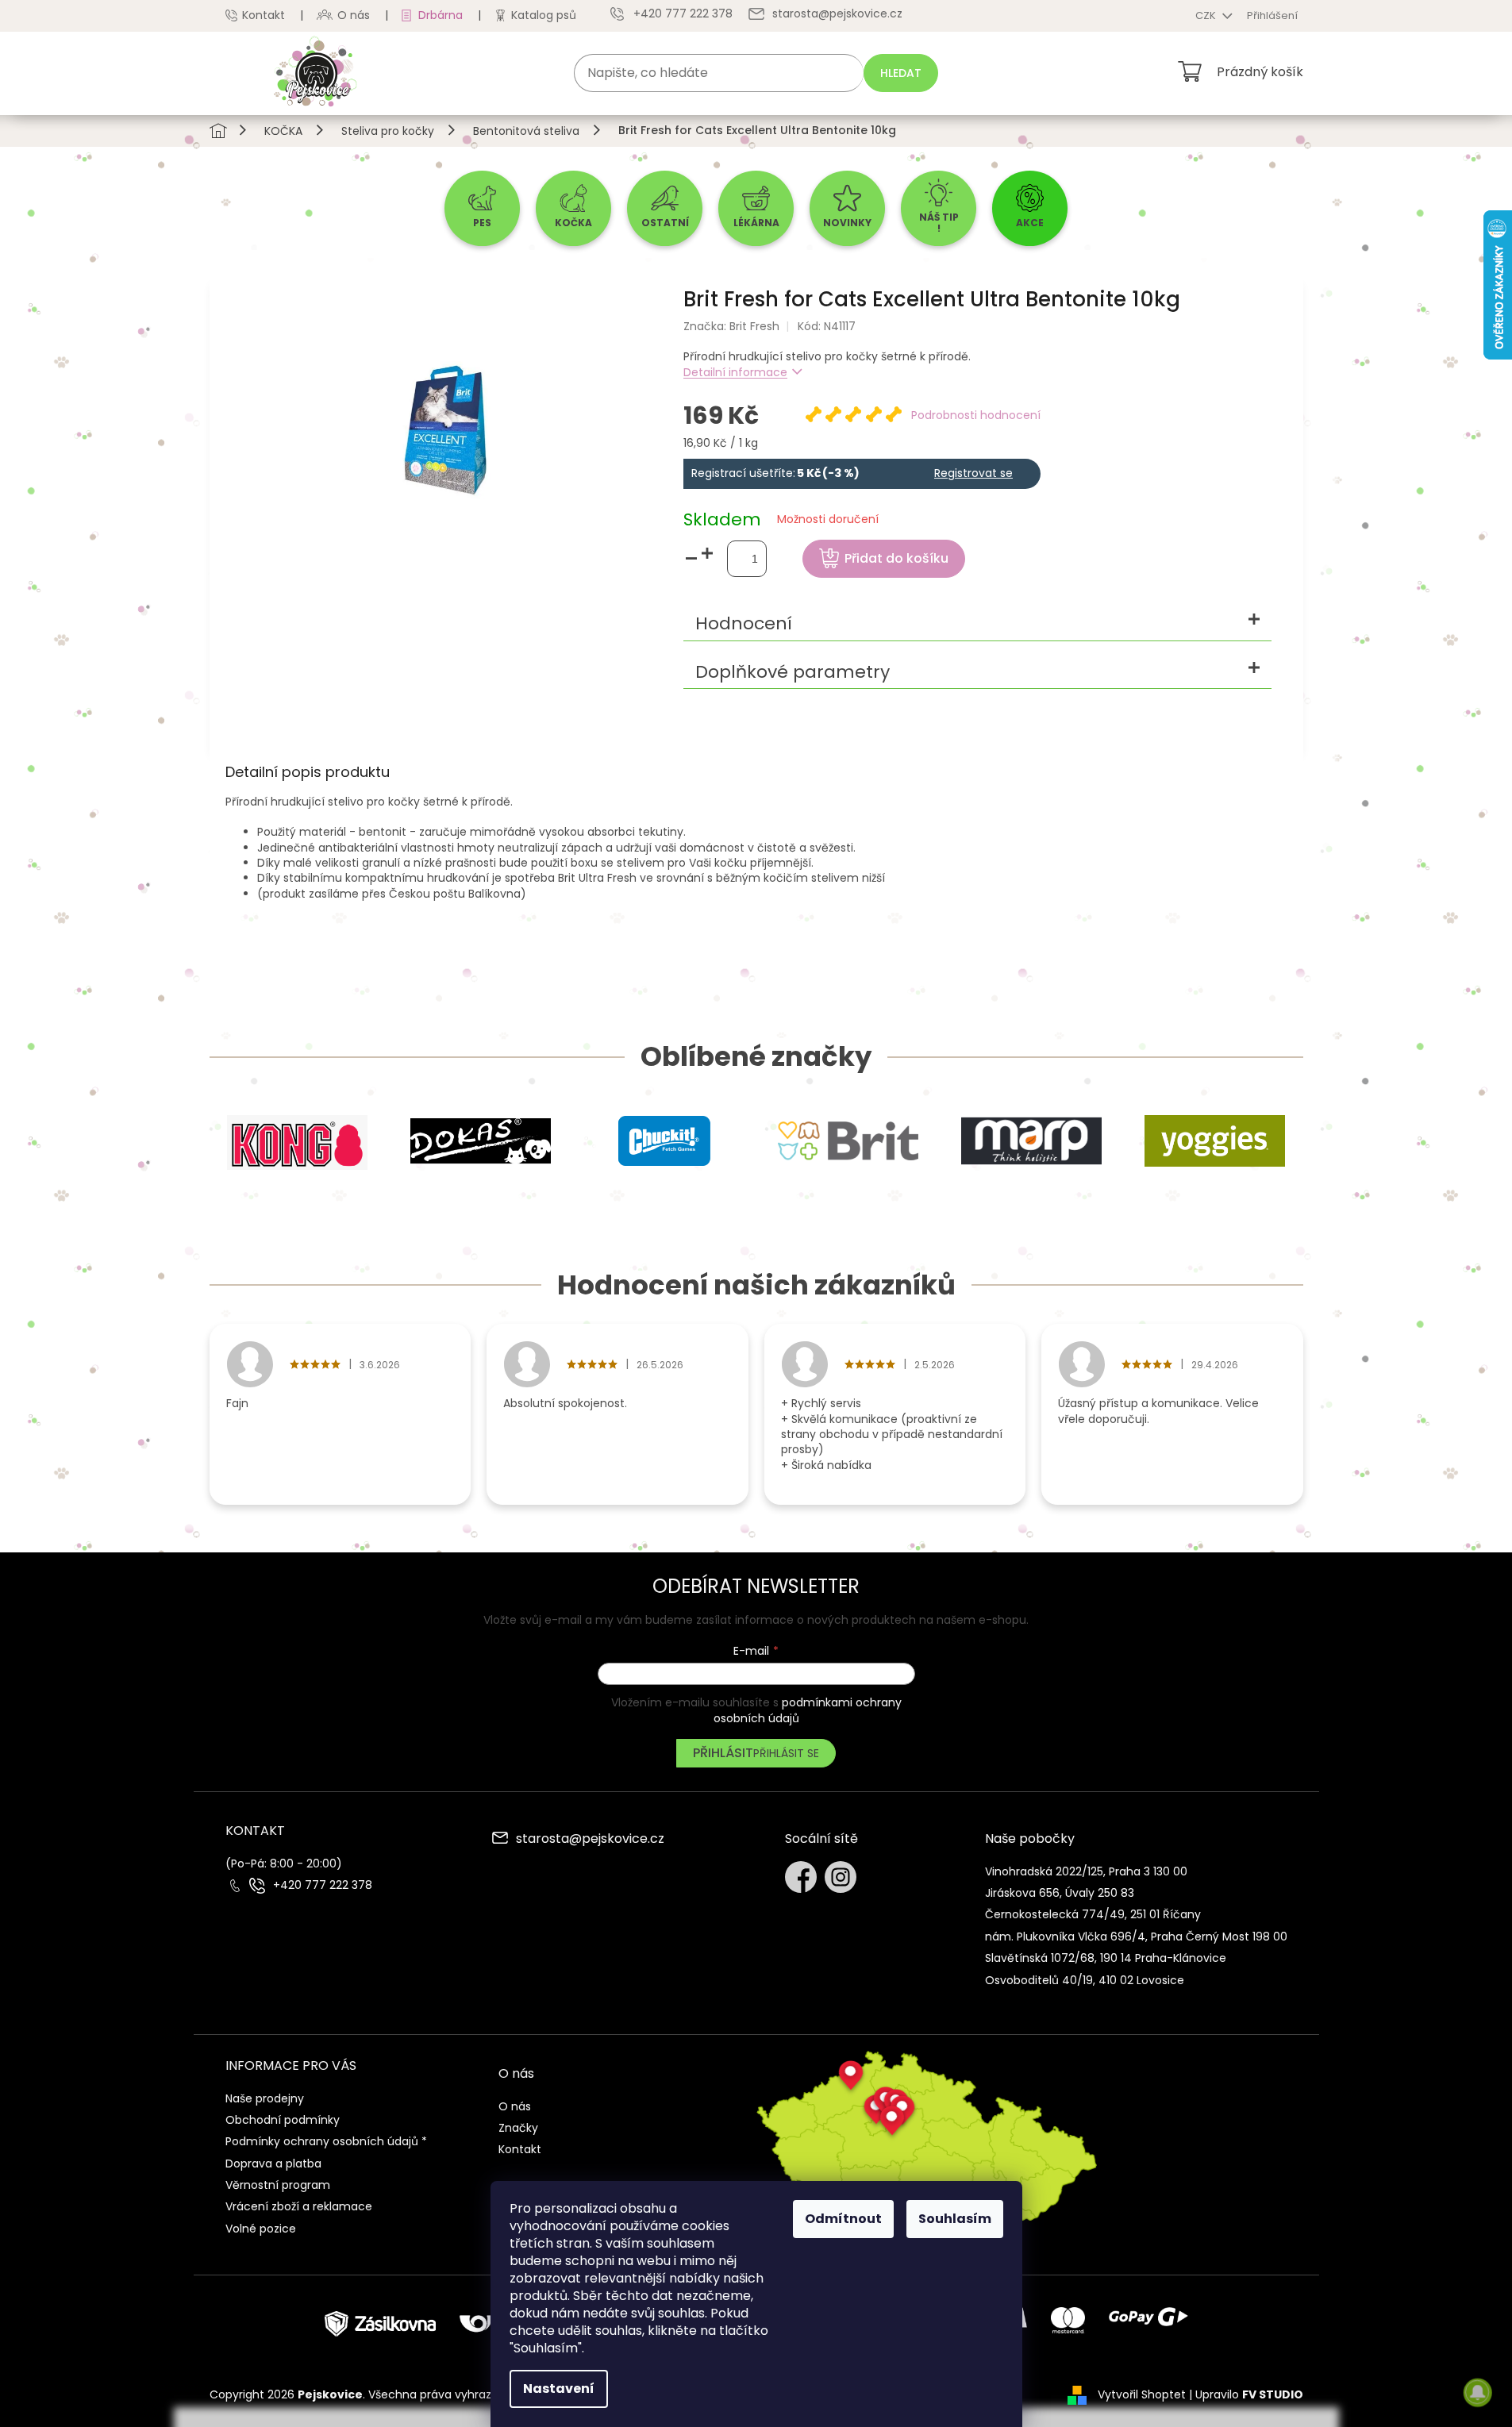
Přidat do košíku (896, 558)
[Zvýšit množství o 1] (707, 554)
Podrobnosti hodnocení (976, 415)
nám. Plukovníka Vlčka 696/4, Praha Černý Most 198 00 (1136, 1937)
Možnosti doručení (828, 519)
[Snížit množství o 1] (691, 559)
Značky (518, 2128)
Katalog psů (544, 15)
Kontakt (264, 15)
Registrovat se (973, 473)
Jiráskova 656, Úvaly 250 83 (1060, 1893)
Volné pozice (261, 2229)
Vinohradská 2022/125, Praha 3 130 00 (1086, 1871)
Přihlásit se (786, 1753)
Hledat (901, 73)
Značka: (731, 326)
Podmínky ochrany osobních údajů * (326, 2141)
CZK (1207, 15)
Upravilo (1249, 2394)
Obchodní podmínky (283, 2120)
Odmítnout (843, 2219)
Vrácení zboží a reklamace (299, 2206)
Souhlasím (955, 2219)
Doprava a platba (273, 2164)
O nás (354, 15)
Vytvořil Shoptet (1142, 2394)
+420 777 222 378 (323, 1885)
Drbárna (441, 15)
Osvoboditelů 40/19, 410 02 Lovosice (1085, 1980)
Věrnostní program (278, 2185)
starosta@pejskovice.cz (590, 1840)
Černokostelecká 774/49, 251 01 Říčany (1093, 1914)
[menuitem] (482, 208)
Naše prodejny (265, 2098)
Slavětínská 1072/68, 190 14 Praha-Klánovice (1106, 1958)
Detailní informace (735, 372)
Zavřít (1060, 502)
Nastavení (559, 2389)
